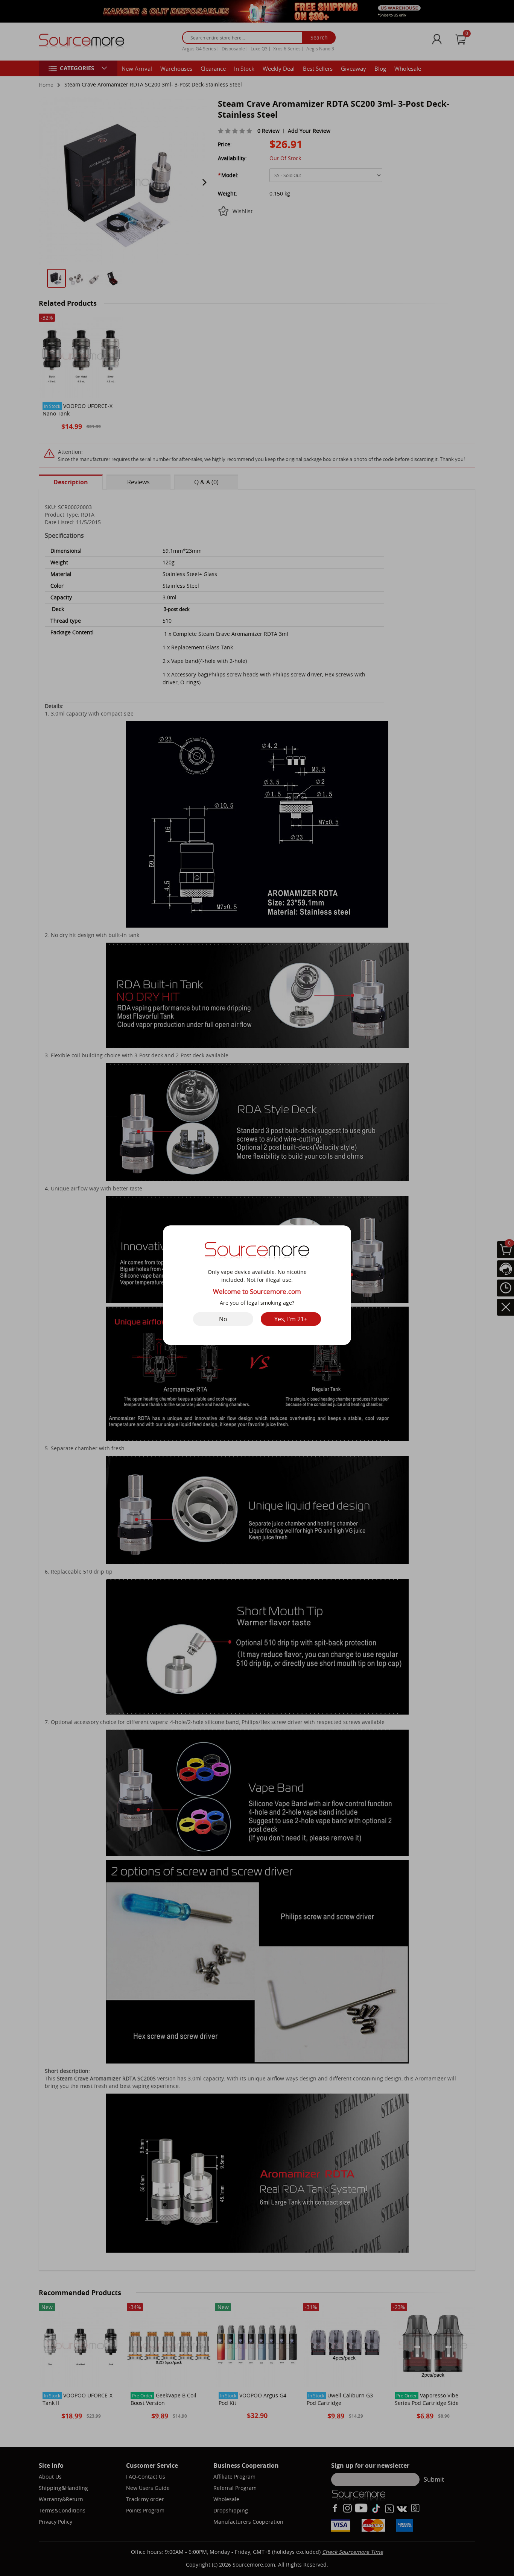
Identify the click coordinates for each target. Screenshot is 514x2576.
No (223, 1319)
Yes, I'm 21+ (291, 1319)
